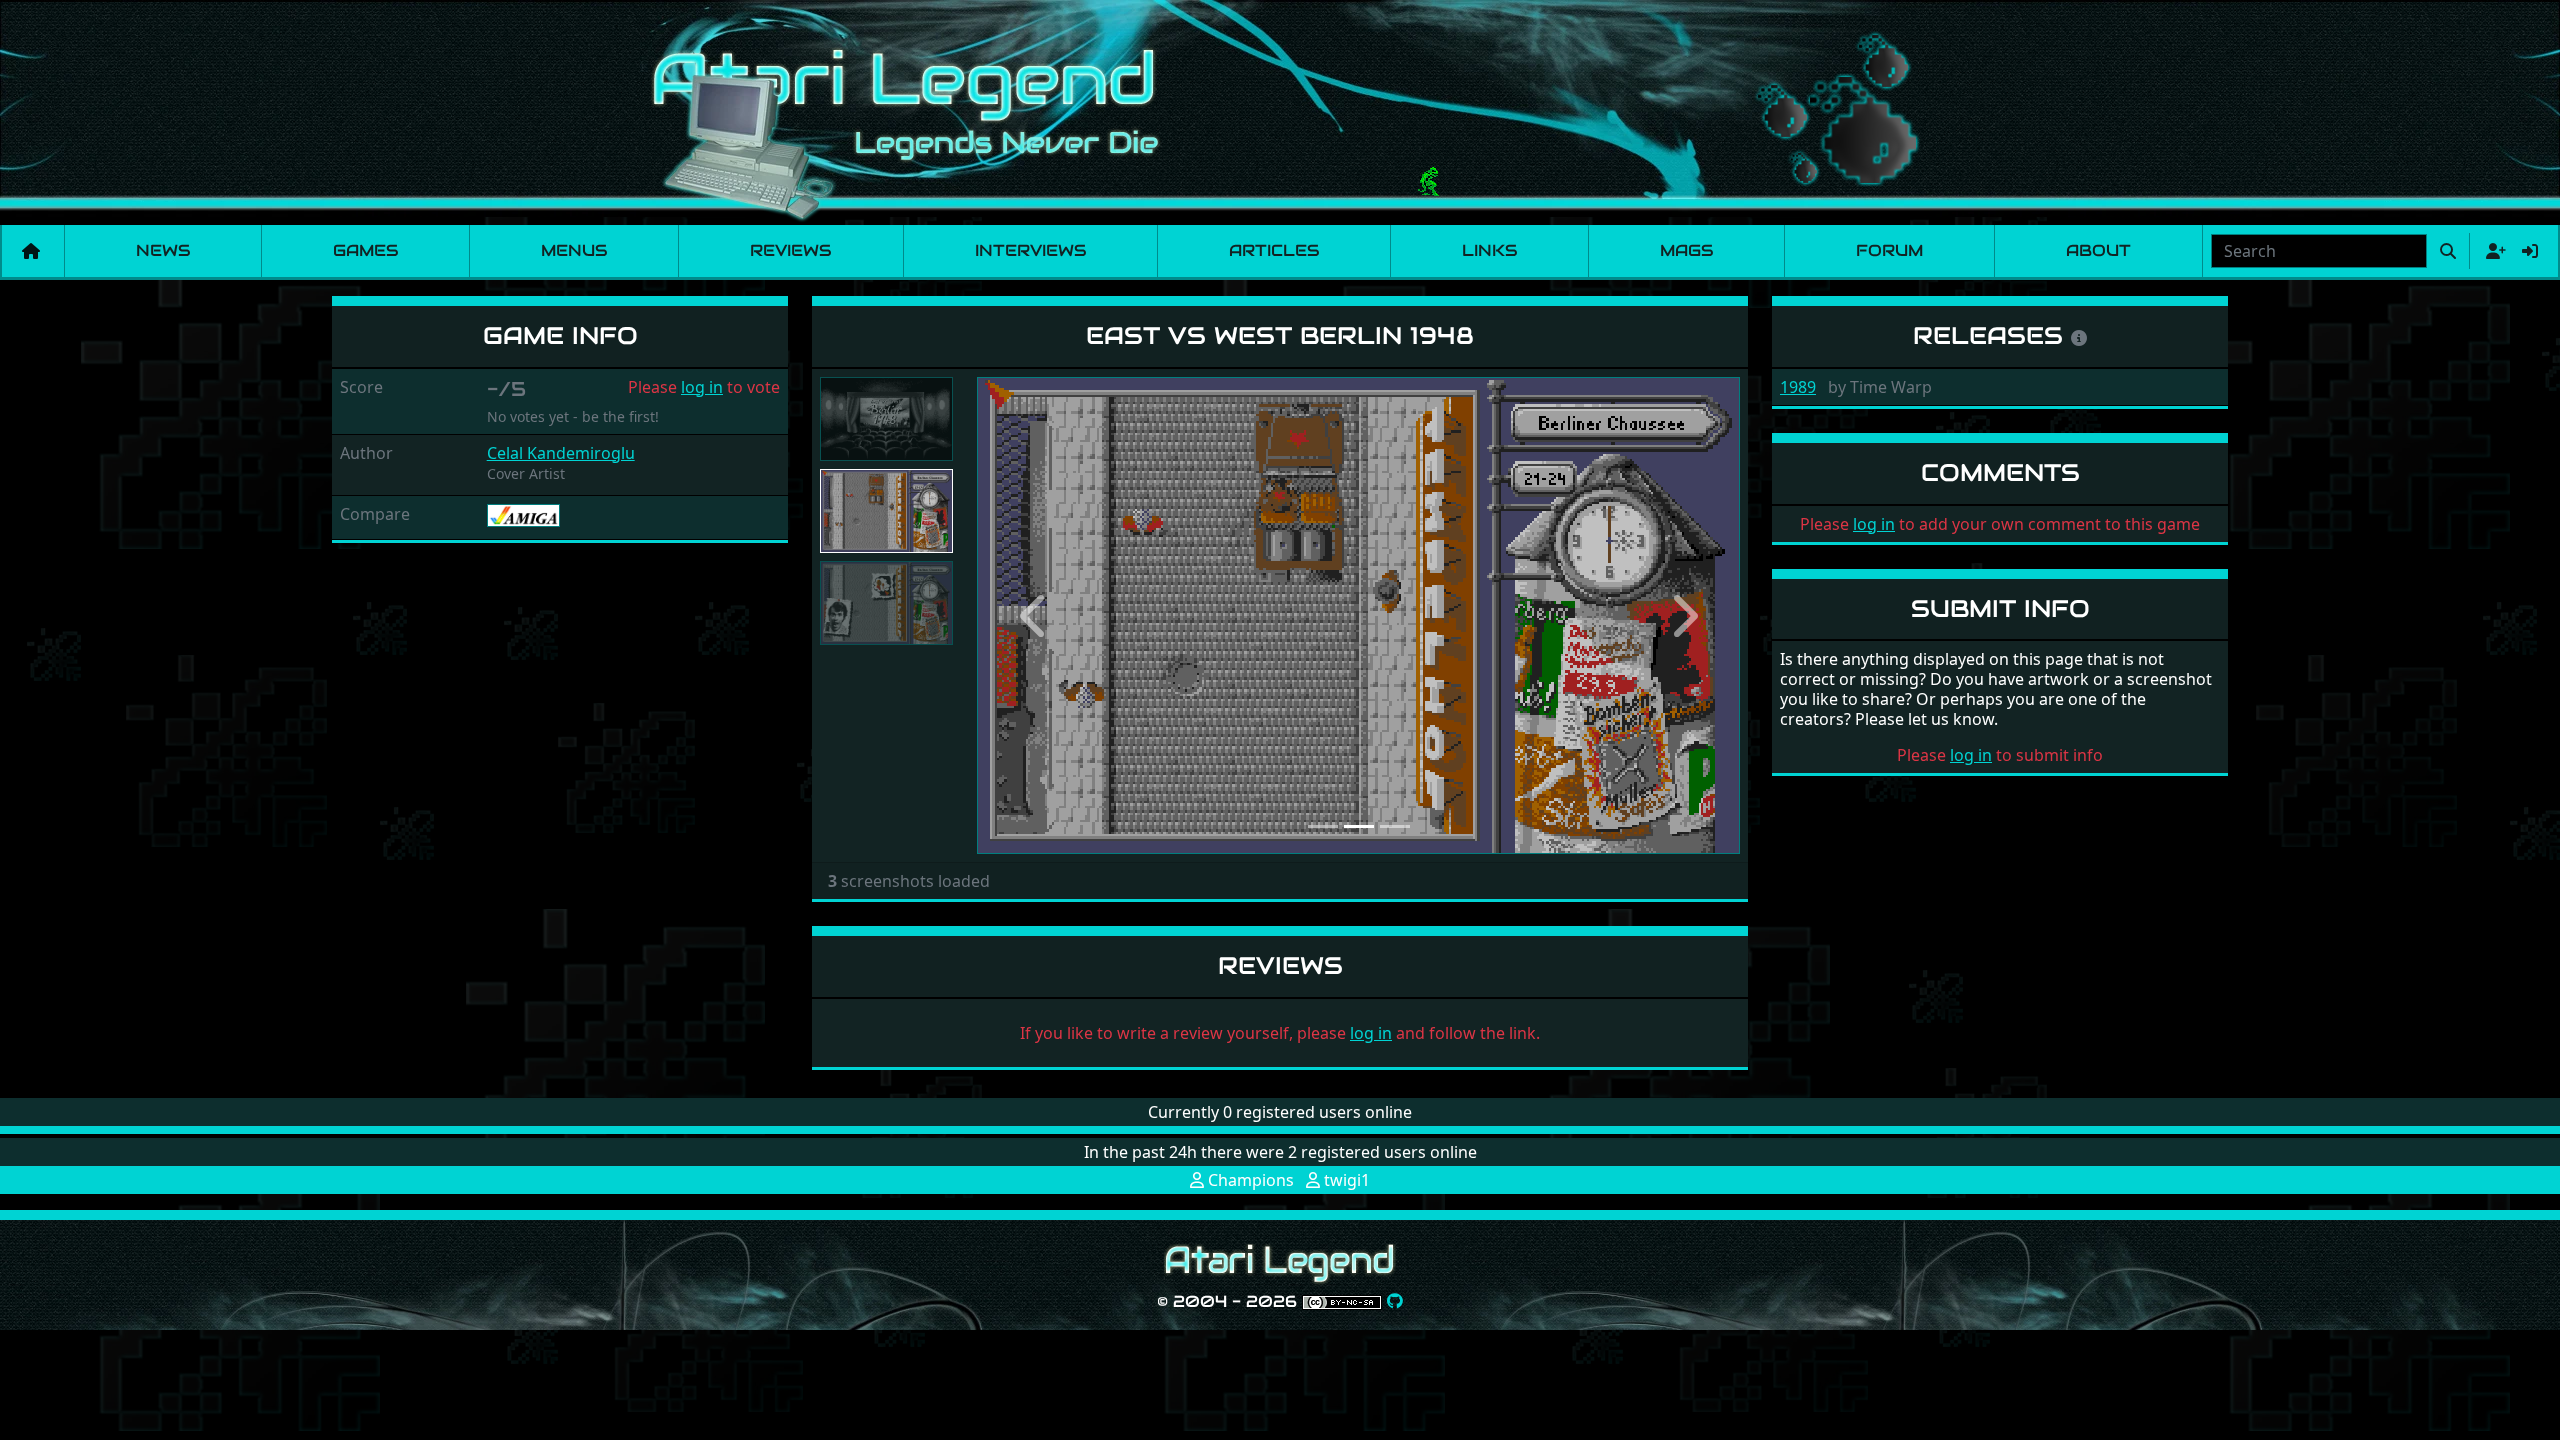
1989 (1798, 387)
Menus (574, 250)
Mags (1686, 250)
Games (365, 250)
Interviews (1030, 250)
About (2098, 250)
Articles (1274, 250)
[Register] (2492, 251)
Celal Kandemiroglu (561, 453)
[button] (1034, 615)
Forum (1889, 250)
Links (1489, 250)
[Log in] (2530, 251)
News (163, 250)
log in (702, 387)
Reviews (790, 250)
